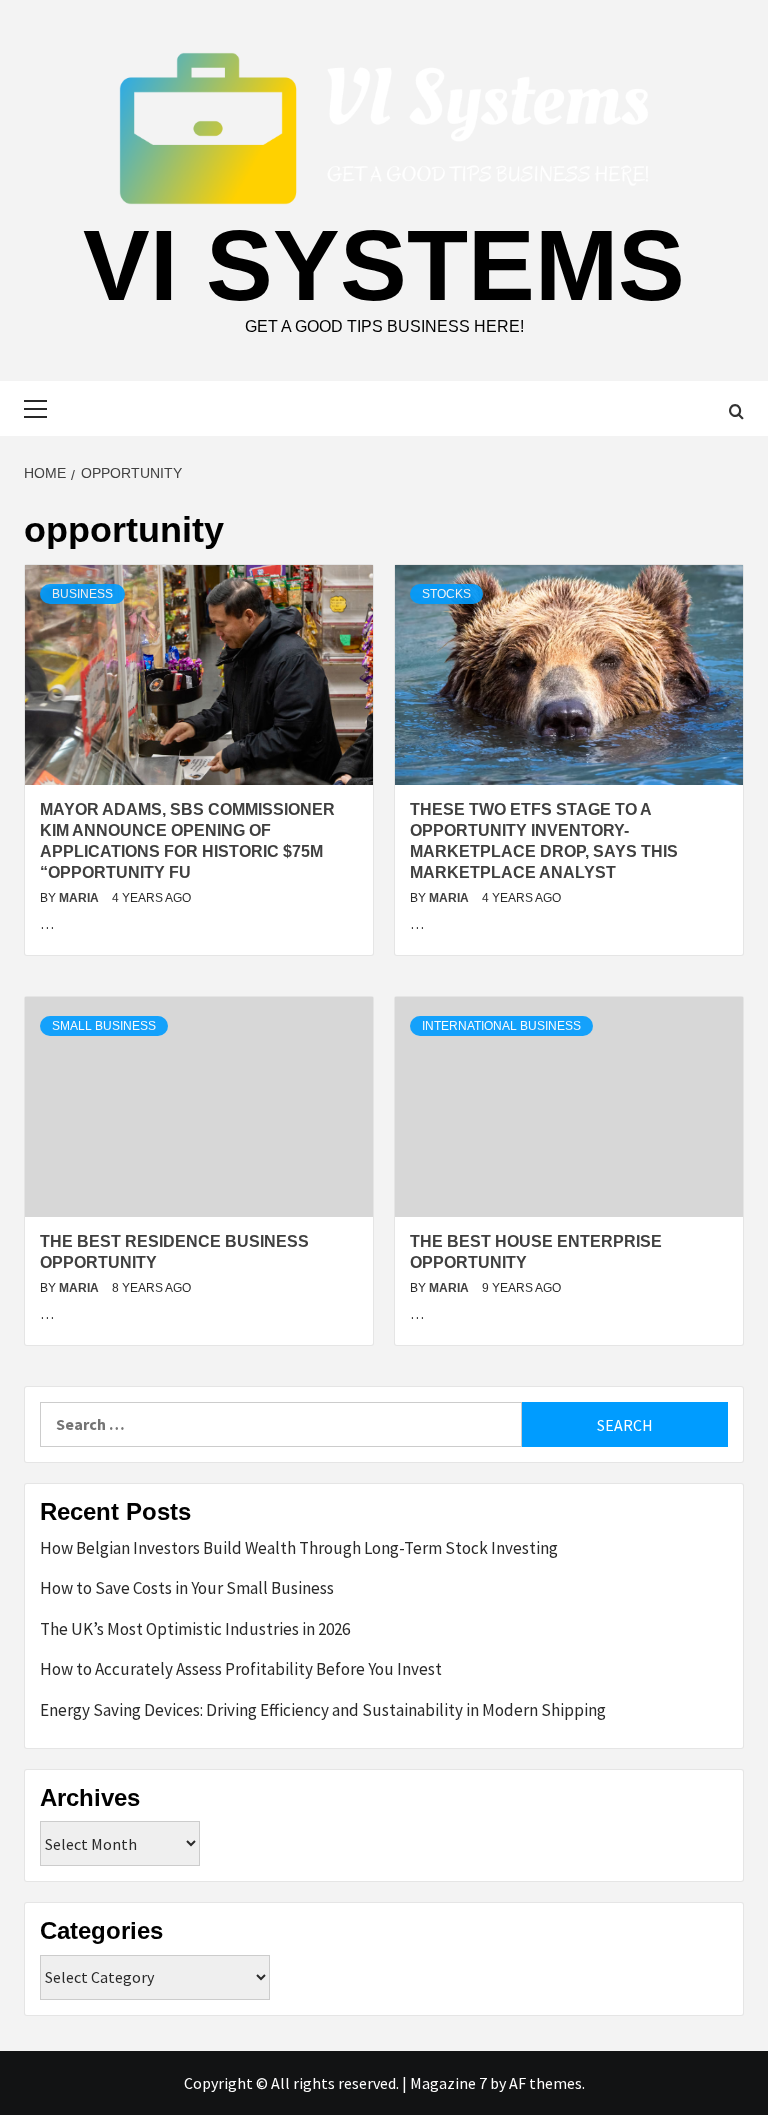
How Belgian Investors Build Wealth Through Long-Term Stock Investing (299, 1548)
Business (82, 594)
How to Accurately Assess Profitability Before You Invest (241, 1669)
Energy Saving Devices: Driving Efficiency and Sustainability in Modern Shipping (323, 1710)
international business (501, 1026)
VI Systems (384, 265)
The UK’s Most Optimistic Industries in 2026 (195, 1629)
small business (104, 1026)
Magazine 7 (448, 2083)
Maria (80, 898)
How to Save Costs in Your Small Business (187, 1588)
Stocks (446, 594)
